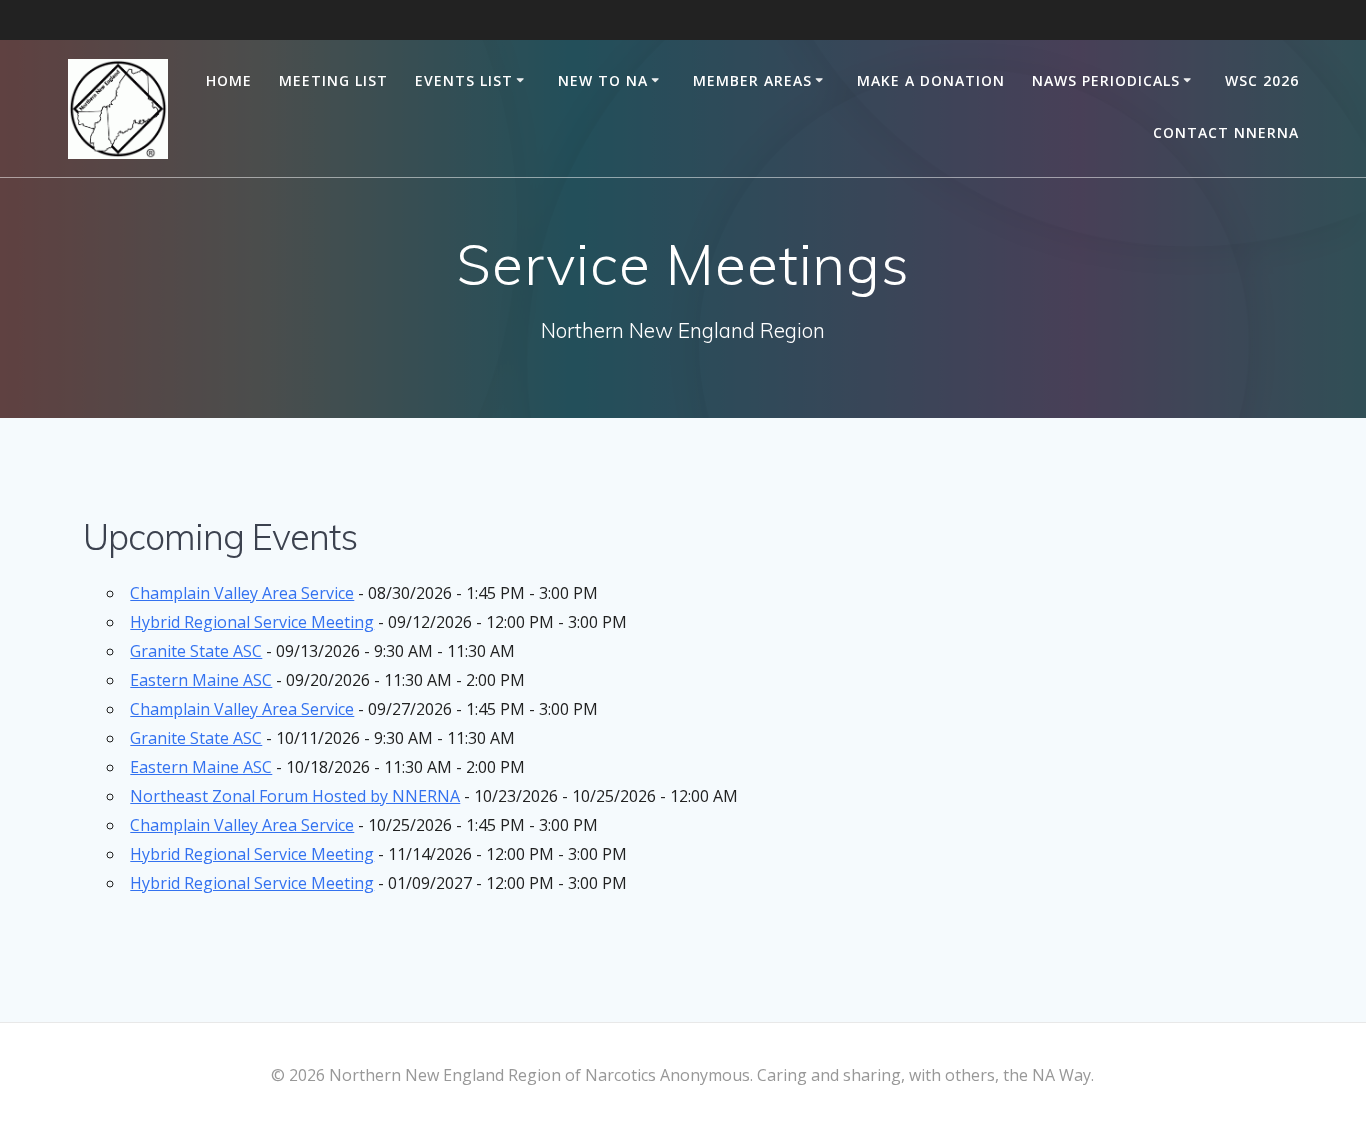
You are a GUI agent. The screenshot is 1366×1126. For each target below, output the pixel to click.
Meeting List (333, 80)
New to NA (603, 80)
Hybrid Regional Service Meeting (252, 622)
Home (229, 80)
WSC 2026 (1262, 80)
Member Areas (752, 80)
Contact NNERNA (1226, 132)
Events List (464, 80)
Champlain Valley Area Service (242, 593)
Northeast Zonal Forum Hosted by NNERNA (295, 796)
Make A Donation (931, 80)
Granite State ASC (196, 651)
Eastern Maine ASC (201, 680)
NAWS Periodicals (1106, 80)
